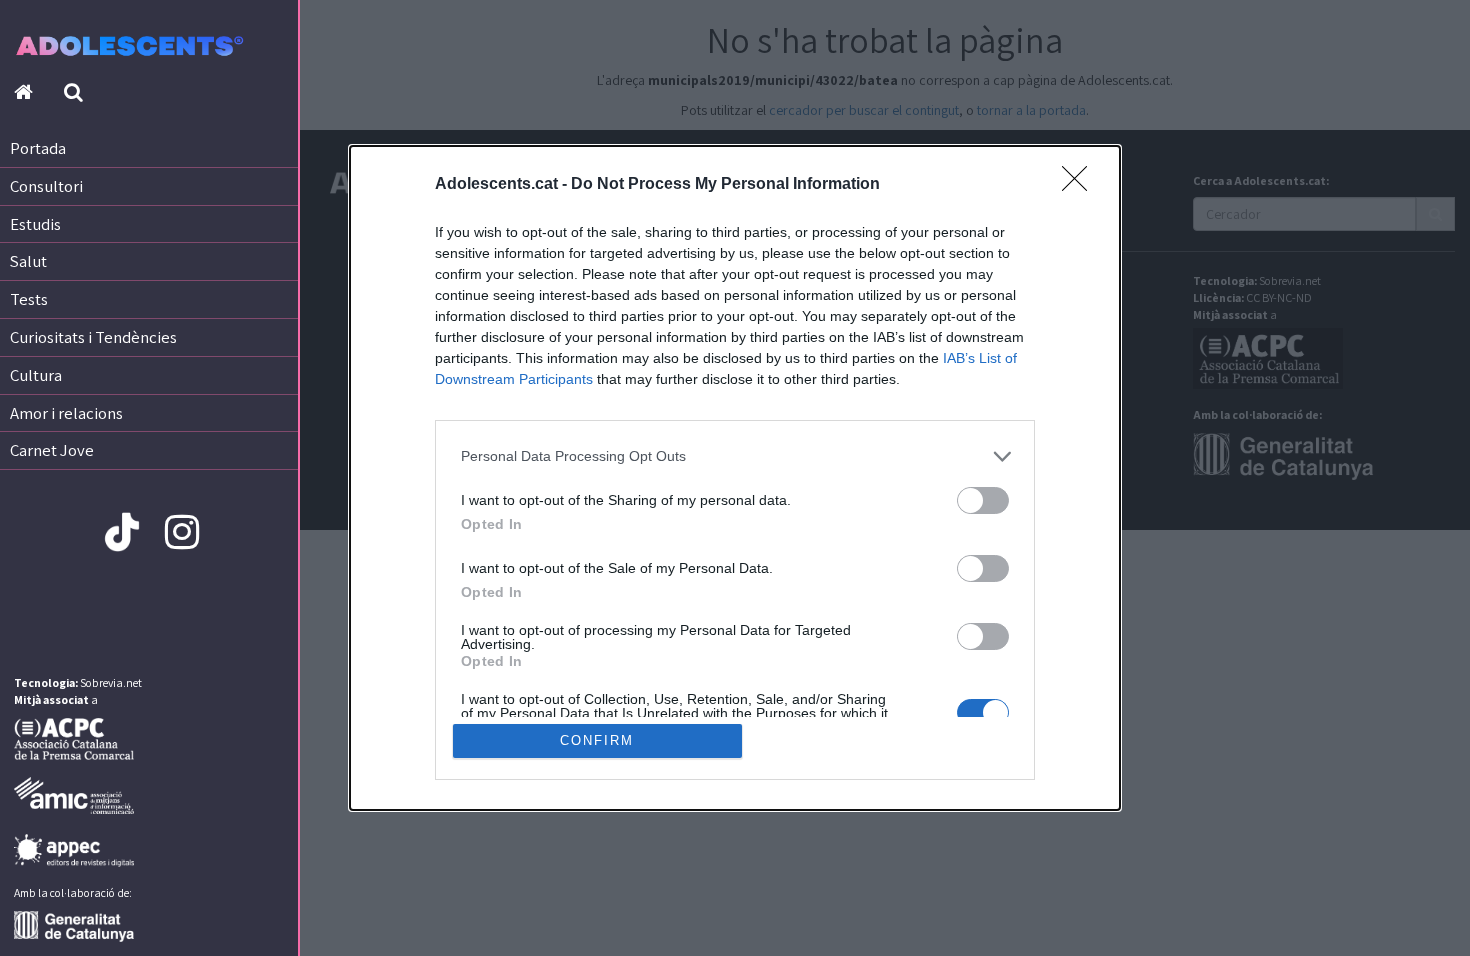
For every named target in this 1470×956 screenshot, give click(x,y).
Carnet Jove (52, 450)
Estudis (35, 224)
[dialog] (735, 478)
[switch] (983, 500)
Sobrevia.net (111, 682)
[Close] (1081, 185)
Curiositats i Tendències (93, 337)
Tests (29, 299)
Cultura (36, 375)
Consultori (46, 186)
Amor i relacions (66, 413)
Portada (38, 148)
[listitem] (735, 456)
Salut (28, 261)
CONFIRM (597, 740)
